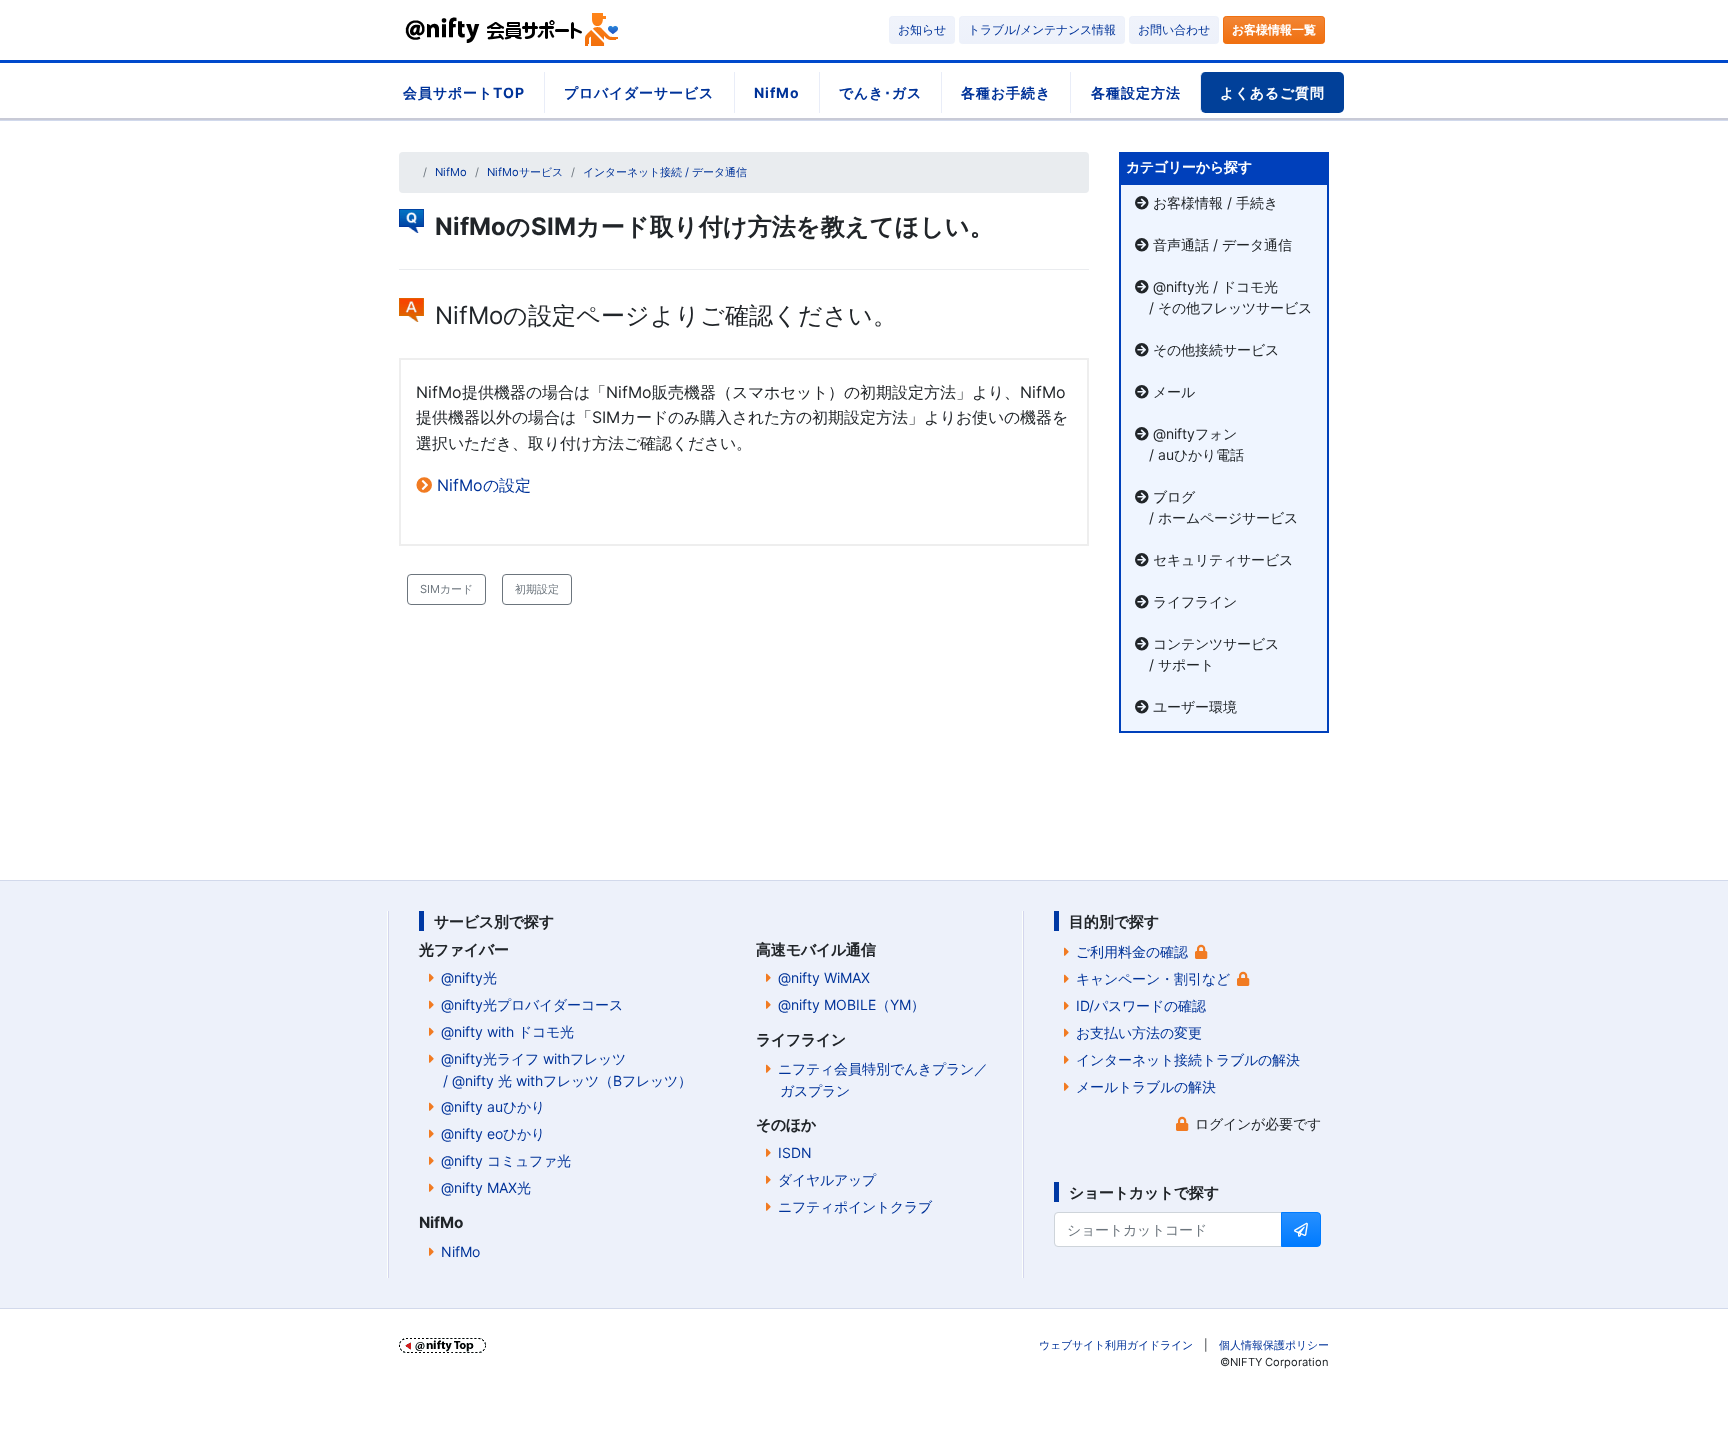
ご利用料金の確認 (1132, 951)
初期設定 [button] (537, 589)
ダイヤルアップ (827, 1179)
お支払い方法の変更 (1139, 1032)
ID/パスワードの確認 (1141, 1005)
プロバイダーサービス (639, 92)
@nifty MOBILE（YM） (851, 1004)
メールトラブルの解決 (1146, 1086)
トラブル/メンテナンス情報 (1042, 29)
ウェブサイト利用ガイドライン (1116, 1345)
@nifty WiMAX (824, 977)
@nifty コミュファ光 (506, 1160)
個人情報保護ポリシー (1274, 1345)
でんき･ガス (880, 92)
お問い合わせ (1174, 29)
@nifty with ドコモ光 (507, 1031)
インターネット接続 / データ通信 (665, 172)
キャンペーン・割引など (1153, 978)
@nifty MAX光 (486, 1187)
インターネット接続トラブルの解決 (1188, 1059)
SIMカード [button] (446, 589)
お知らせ (922, 29)
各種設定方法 (1136, 92)
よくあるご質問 (1272, 92)
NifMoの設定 (484, 485)
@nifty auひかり (493, 1106)
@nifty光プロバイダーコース (532, 1004)
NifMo (777, 92)
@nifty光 (469, 977)
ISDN (795, 1152)
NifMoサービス (525, 172)
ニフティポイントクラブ (855, 1206)
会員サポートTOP (464, 92)
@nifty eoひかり (493, 1133)
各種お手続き (1006, 92)
